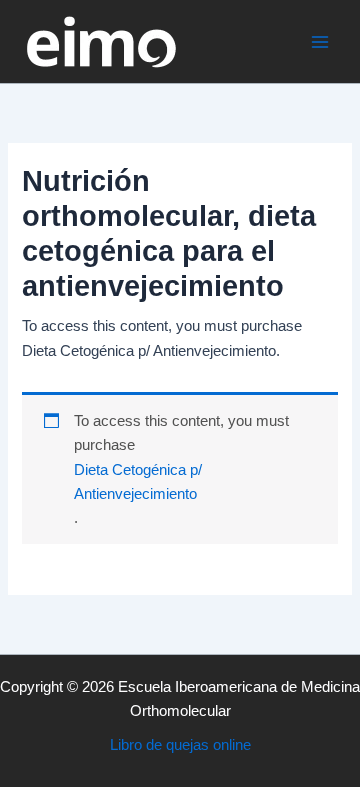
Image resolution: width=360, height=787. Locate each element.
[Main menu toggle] (320, 41)
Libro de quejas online (180, 745)
